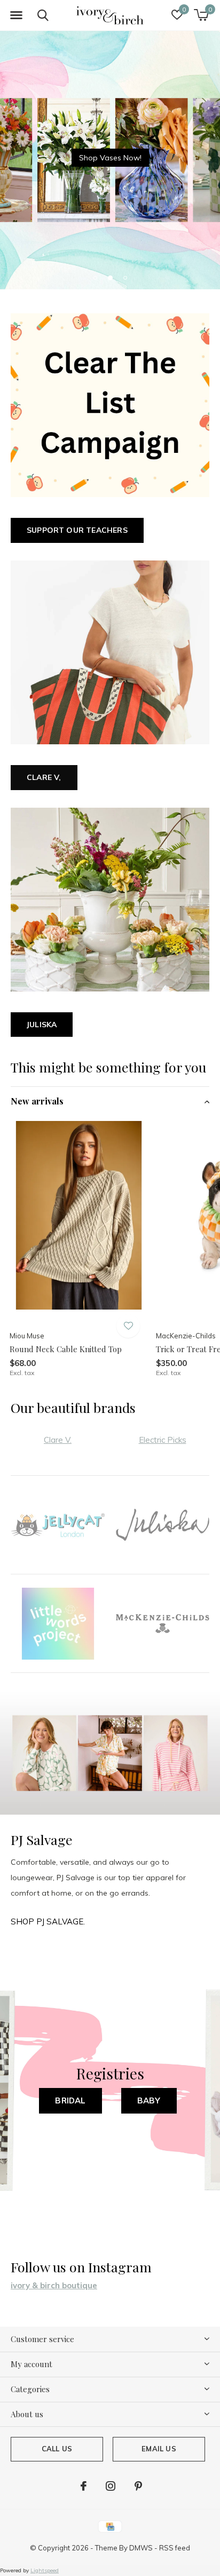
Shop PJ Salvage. (48, 1921)
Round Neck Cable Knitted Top (66, 1349)
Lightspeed (45, 2570)
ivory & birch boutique (54, 2285)
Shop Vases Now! (110, 158)
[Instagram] (111, 2486)
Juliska (42, 1025)
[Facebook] (84, 2486)
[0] (201, 15)
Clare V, (44, 777)
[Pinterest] (138, 2486)
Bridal (70, 2100)
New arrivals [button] (37, 1101)
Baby (149, 2100)
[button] (16, 15)
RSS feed (175, 2548)
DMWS (141, 2548)
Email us (159, 2449)
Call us (57, 2449)
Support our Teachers (77, 530)
